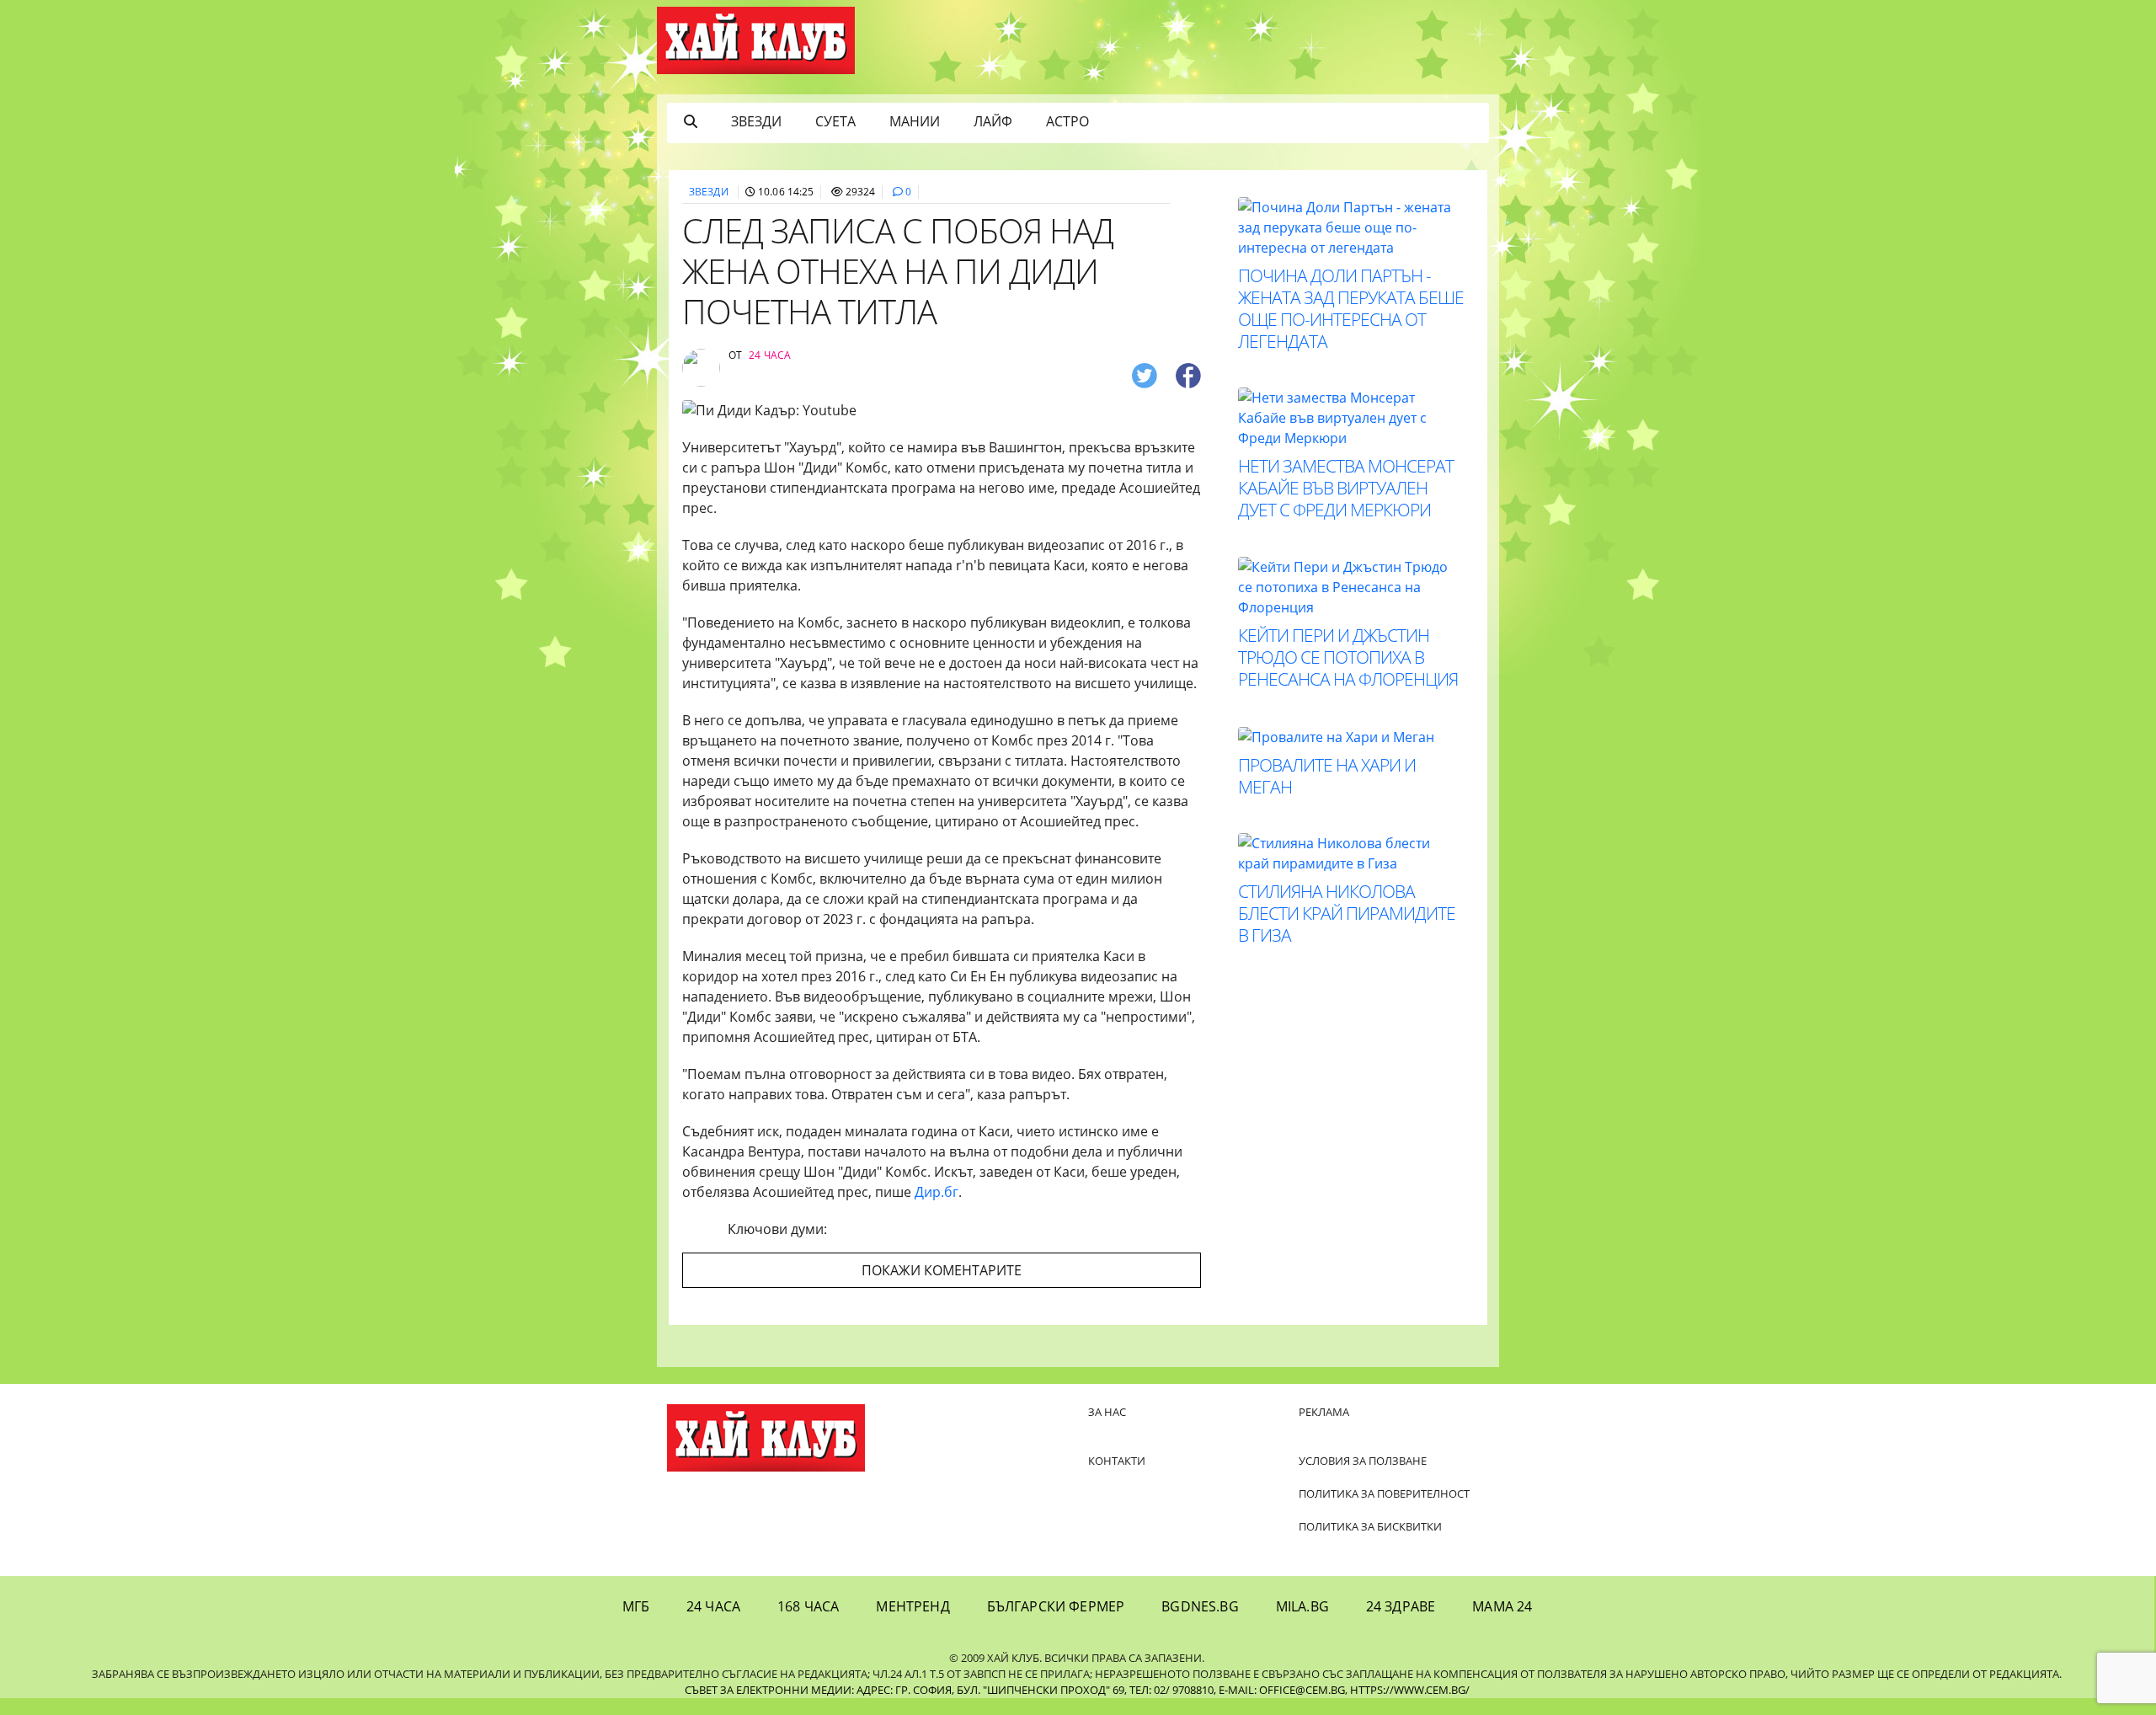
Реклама (1324, 1412)
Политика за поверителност (1384, 1493)
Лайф (993, 121)
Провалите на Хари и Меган (1327, 776)
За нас (1107, 1412)
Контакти (1117, 1461)
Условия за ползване (1363, 1461)
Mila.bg (1302, 1606)
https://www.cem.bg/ (1410, 1690)
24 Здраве (1401, 1606)
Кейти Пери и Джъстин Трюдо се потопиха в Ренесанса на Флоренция (1348, 657)
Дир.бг (937, 1192)
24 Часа (713, 1606)
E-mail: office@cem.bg (1282, 1690)
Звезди (756, 121)
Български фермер (1056, 1606)
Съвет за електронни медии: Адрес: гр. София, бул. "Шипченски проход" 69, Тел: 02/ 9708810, (950, 1690)
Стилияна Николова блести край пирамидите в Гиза (1347, 913)
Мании (915, 121)
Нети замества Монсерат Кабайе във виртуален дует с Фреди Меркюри (1346, 488)
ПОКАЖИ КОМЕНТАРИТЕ (942, 1270)
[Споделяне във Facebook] (1188, 374)
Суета (835, 121)
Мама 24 (1502, 1606)
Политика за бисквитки (1370, 1526)
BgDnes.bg (1200, 1606)
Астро (1067, 121)
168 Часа (808, 1606)
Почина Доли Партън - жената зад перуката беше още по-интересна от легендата (1351, 308)
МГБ (636, 1606)
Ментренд (913, 1606)
